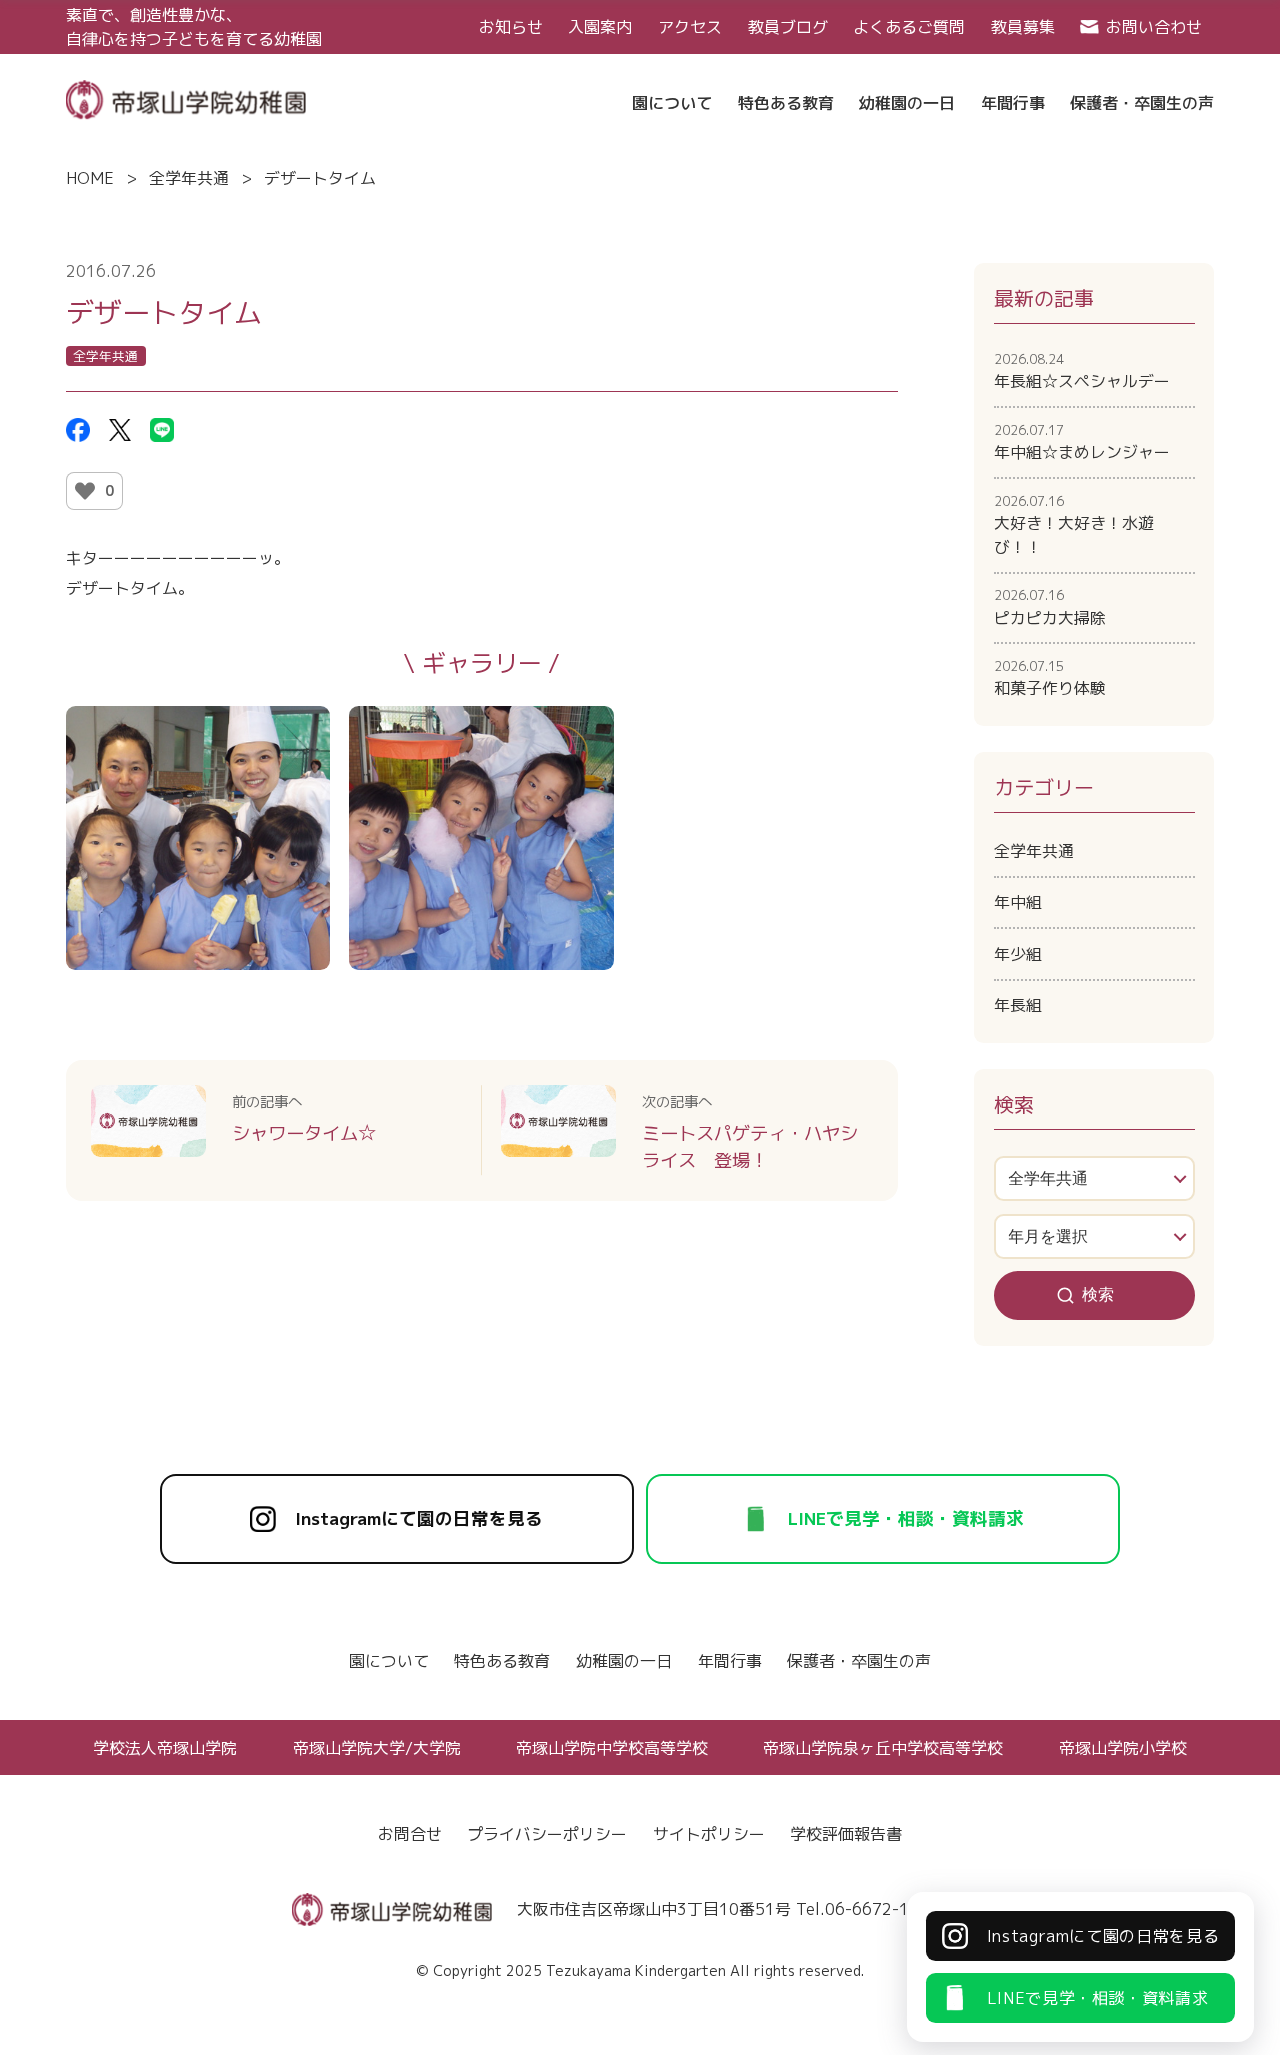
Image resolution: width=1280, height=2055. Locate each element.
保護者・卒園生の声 (859, 1661)
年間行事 (730, 1661)
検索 (1098, 1294)
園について (389, 1661)
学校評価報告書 (846, 1834)
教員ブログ (788, 27)
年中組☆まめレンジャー (1082, 442)
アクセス (690, 27)
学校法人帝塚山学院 (165, 1748)
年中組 (1018, 902)
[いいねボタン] (85, 491)
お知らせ (511, 27)
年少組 (1018, 954)
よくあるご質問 (909, 27)
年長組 (1018, 1005)
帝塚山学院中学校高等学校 (612, 1748)
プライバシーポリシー (547, 1834)
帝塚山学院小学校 (1123, 1748)
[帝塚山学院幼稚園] (186, 98)
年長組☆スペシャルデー (1082, 371)
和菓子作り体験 (1050, 678)
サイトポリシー (709, 1834)
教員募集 (1023, 27)
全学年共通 (189, 178)
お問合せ (410, 1834)
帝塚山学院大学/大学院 (377, 1748)
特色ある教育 (502, 1661)
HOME (90, 178)
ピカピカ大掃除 (1050, 607)
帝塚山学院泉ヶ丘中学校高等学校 (883, 1748)
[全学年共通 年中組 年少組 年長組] (1095, 1178)
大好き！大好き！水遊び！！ (1074, 525)
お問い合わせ (1154, 27)
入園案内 (600, 27)
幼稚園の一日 (624, 1661)
